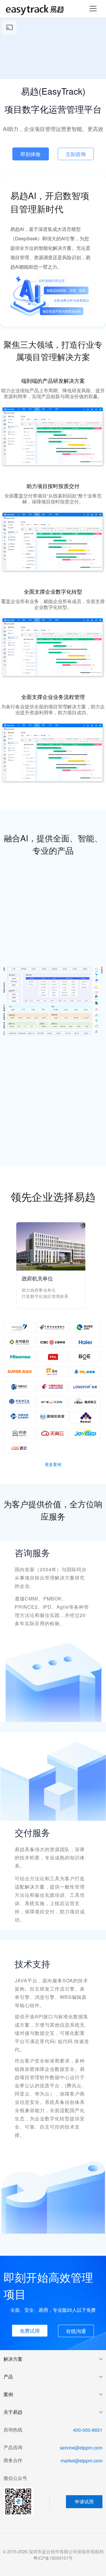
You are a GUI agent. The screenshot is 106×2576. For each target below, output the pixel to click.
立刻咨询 (76, 154)
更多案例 (53, 1464)
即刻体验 (31, 154)
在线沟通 (76, 2331)
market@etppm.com (82, 2461)
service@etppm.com (81, 2448)
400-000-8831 (88, 2430)
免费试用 (30, 2330)
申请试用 (84, 2502)
